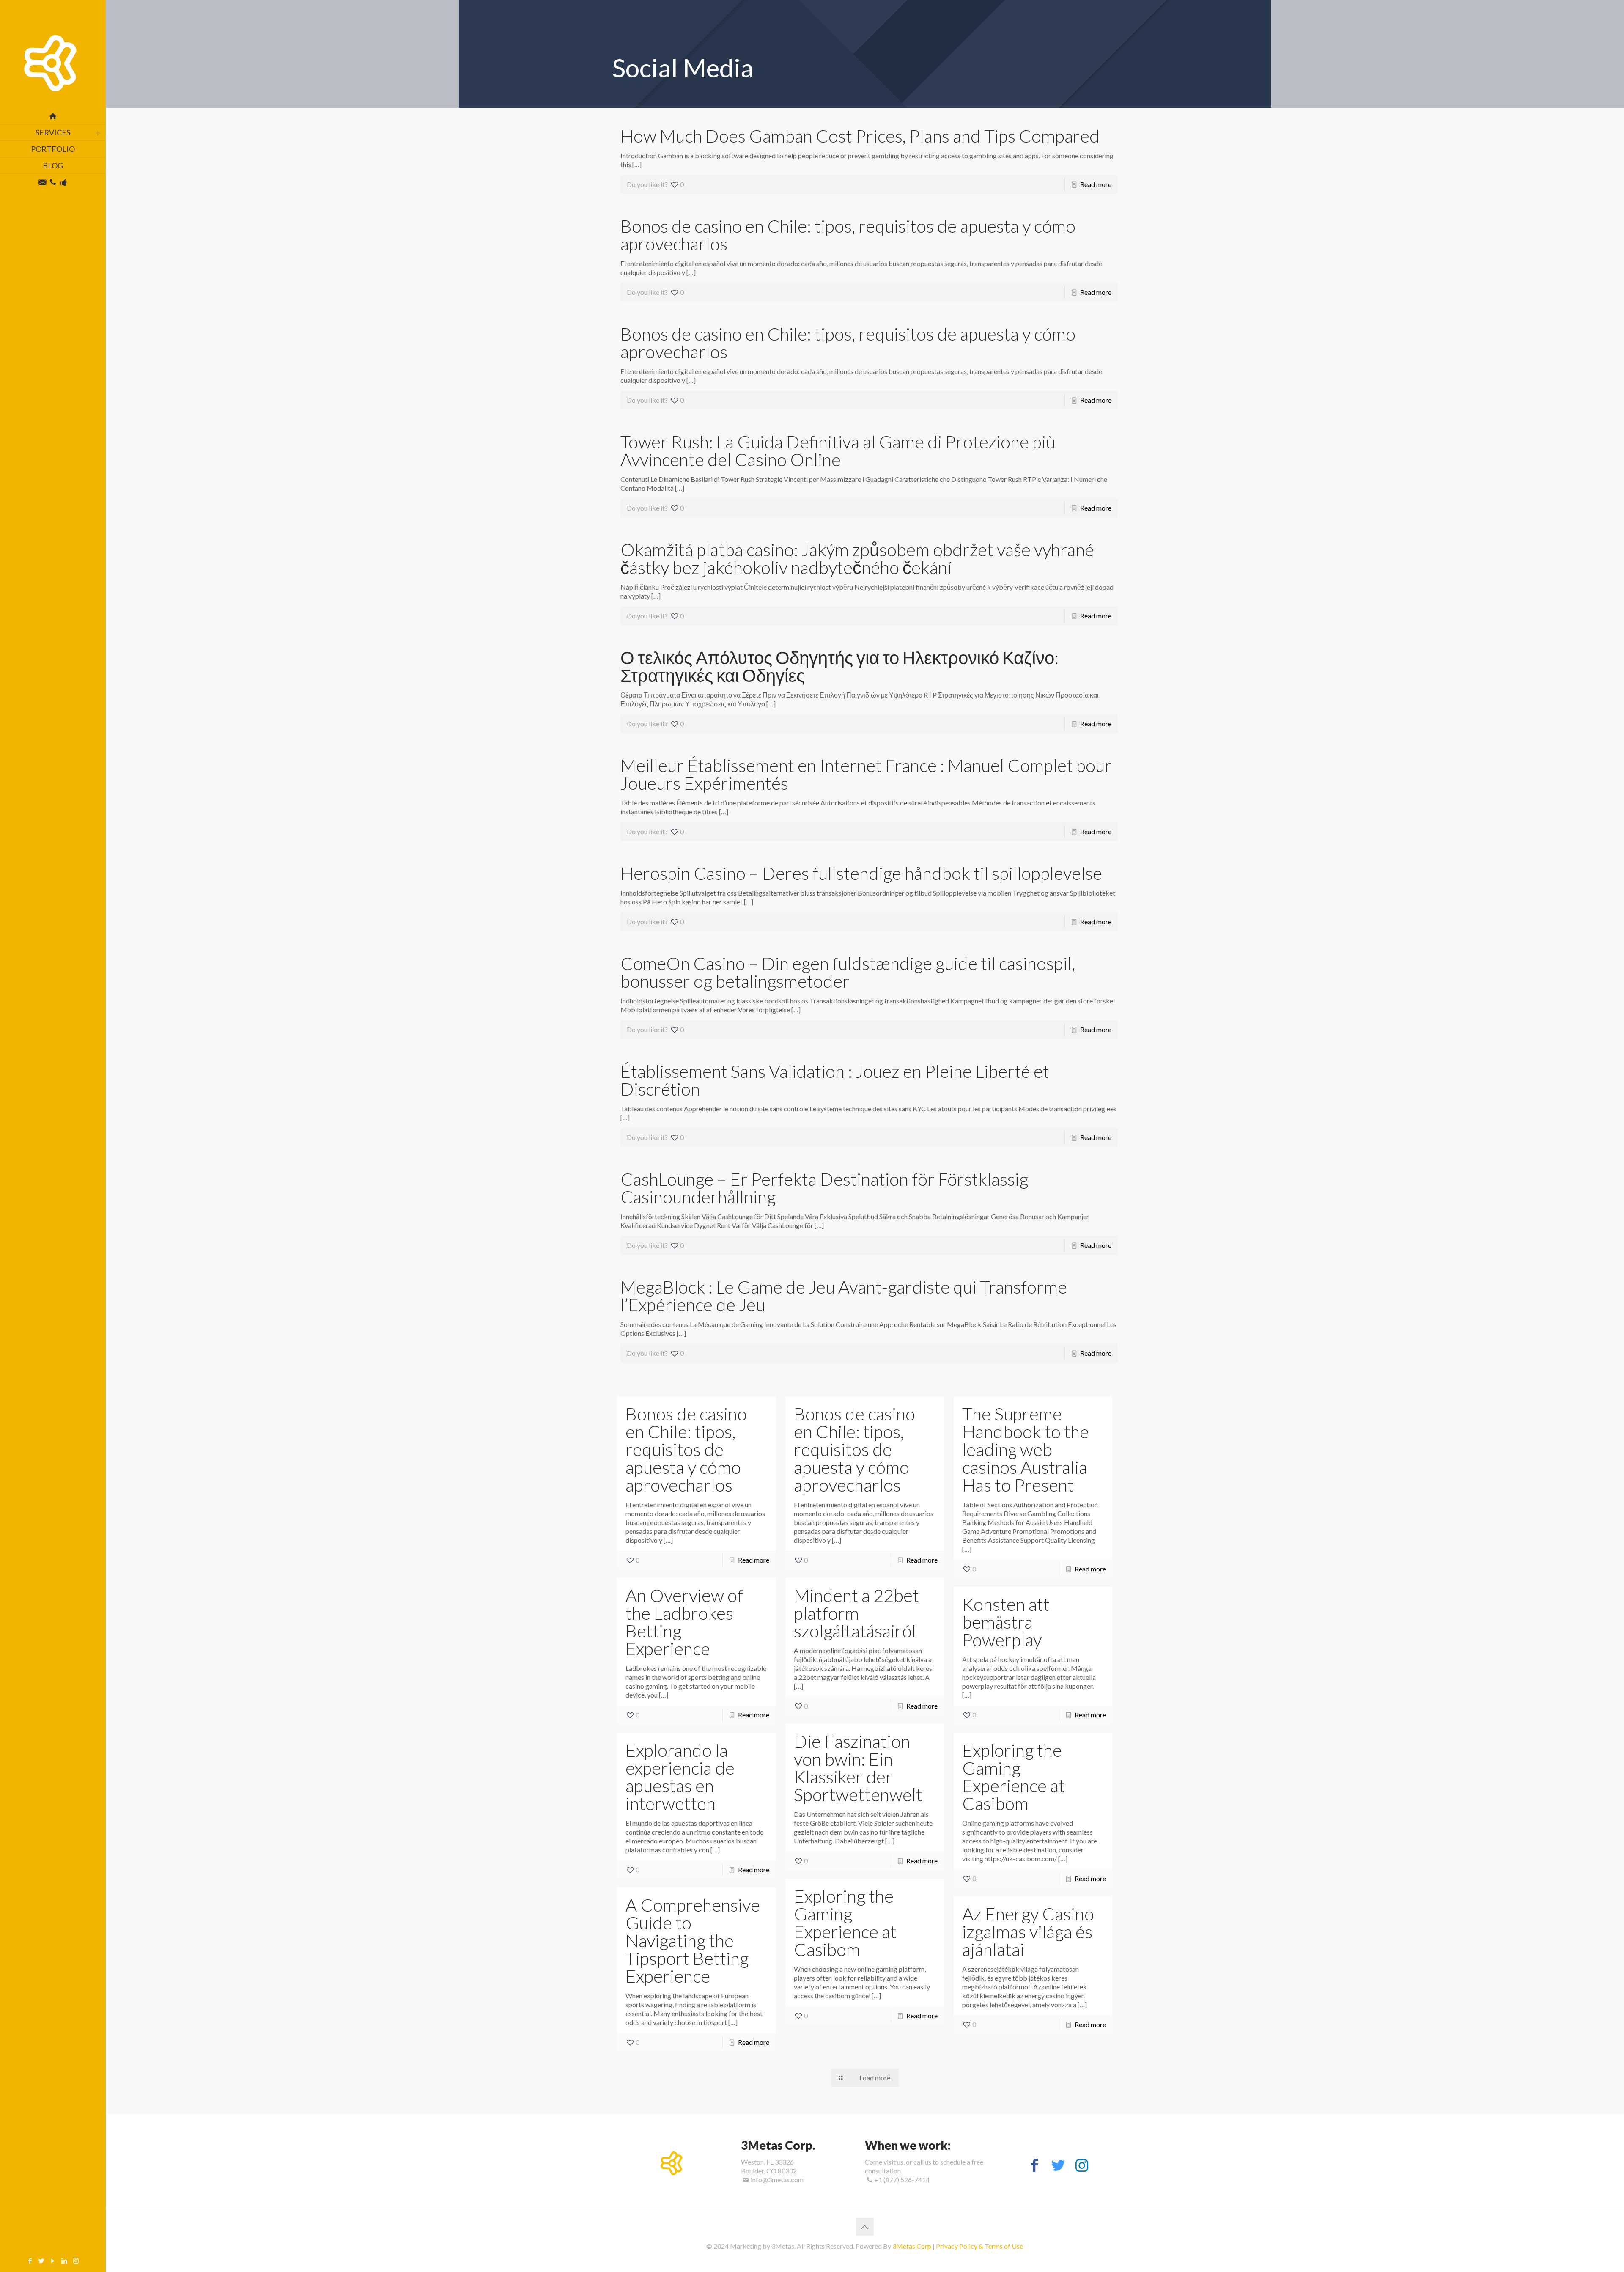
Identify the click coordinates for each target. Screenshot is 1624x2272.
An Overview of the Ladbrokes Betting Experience (684, 1622)
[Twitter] (42, 2261)
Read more (1096, 184)
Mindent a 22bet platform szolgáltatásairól (856, 1613)
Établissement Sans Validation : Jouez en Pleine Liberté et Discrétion (835, 1080)
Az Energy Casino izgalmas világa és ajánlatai (1028, 1931)
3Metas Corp (912, 2246)
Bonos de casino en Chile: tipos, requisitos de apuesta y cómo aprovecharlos (848, 235)
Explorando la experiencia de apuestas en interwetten (680, 1777)
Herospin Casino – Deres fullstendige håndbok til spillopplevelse (861, 873)
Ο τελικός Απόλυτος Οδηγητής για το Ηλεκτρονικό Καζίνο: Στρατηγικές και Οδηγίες (839, 666)
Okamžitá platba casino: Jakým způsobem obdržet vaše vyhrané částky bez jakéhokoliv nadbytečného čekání (857, 558)
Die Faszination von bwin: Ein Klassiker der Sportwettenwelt (858, 1768)
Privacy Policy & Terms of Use (979, 2246)
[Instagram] (76, 2261)
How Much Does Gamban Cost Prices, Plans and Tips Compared (860, 136)
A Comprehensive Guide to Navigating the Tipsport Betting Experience (693, 1940)
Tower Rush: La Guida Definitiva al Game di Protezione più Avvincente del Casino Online (838, 451)
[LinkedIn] (64, 2261)
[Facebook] (30, 2261)
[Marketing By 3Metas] (53, 54)
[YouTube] (53, 2261)
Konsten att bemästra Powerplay (1006, 1622)
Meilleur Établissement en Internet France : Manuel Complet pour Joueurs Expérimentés (866, 774)
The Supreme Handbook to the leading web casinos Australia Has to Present (1026, 1449)
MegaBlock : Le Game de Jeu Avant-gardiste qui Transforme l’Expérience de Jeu (844, 1296)
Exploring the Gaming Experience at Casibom (1014, 1777)
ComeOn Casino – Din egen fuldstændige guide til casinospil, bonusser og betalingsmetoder (848, 972)
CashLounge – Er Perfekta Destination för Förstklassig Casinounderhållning (824, 1188)
